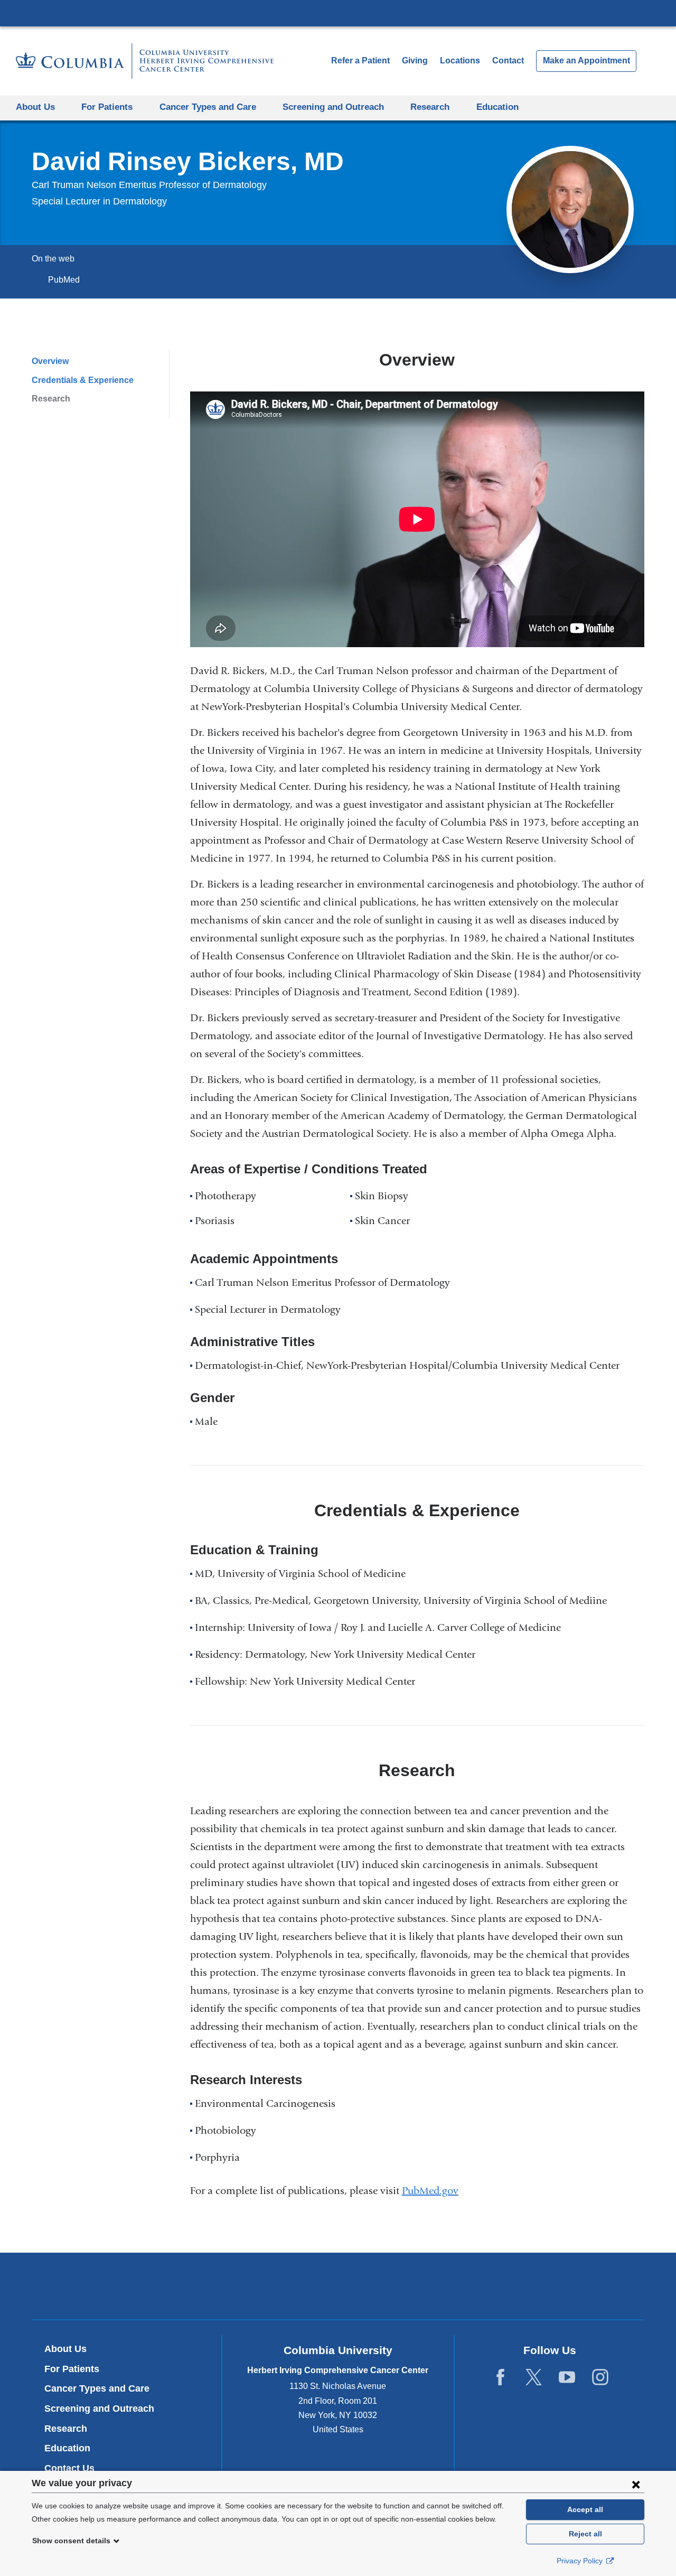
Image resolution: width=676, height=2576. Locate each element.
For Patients (72, 2369)
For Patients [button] (107, 107)
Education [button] (497, 107)
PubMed (67, 280)
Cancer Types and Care (97, 2388)
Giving (415, 60)
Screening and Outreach (99, 2409)
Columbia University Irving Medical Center (338, 13)
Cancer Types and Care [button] (208, 107)
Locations (461, 60)
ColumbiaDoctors (490, 2286)
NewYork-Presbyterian (338, 2288)
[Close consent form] (636, 2484)
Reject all (585, 2534)
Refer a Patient (360, 60)
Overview (50, 361)
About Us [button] (35, 107)
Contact (508, 60)
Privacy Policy (581, 2561)
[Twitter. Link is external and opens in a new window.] (534, 2377)
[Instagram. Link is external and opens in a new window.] (600, 2377)
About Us (65, 2349)
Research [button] (430, 107)
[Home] (145, 61)
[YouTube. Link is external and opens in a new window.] (567, 2377)
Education (67, 2448)
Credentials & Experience (83, 380)
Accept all (585, 2509)
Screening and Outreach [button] (333, 107)
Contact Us (69, 2468)
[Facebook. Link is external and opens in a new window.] (500, 2377)
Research (51, 399)
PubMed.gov (434, 2191)
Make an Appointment (586, 60)
